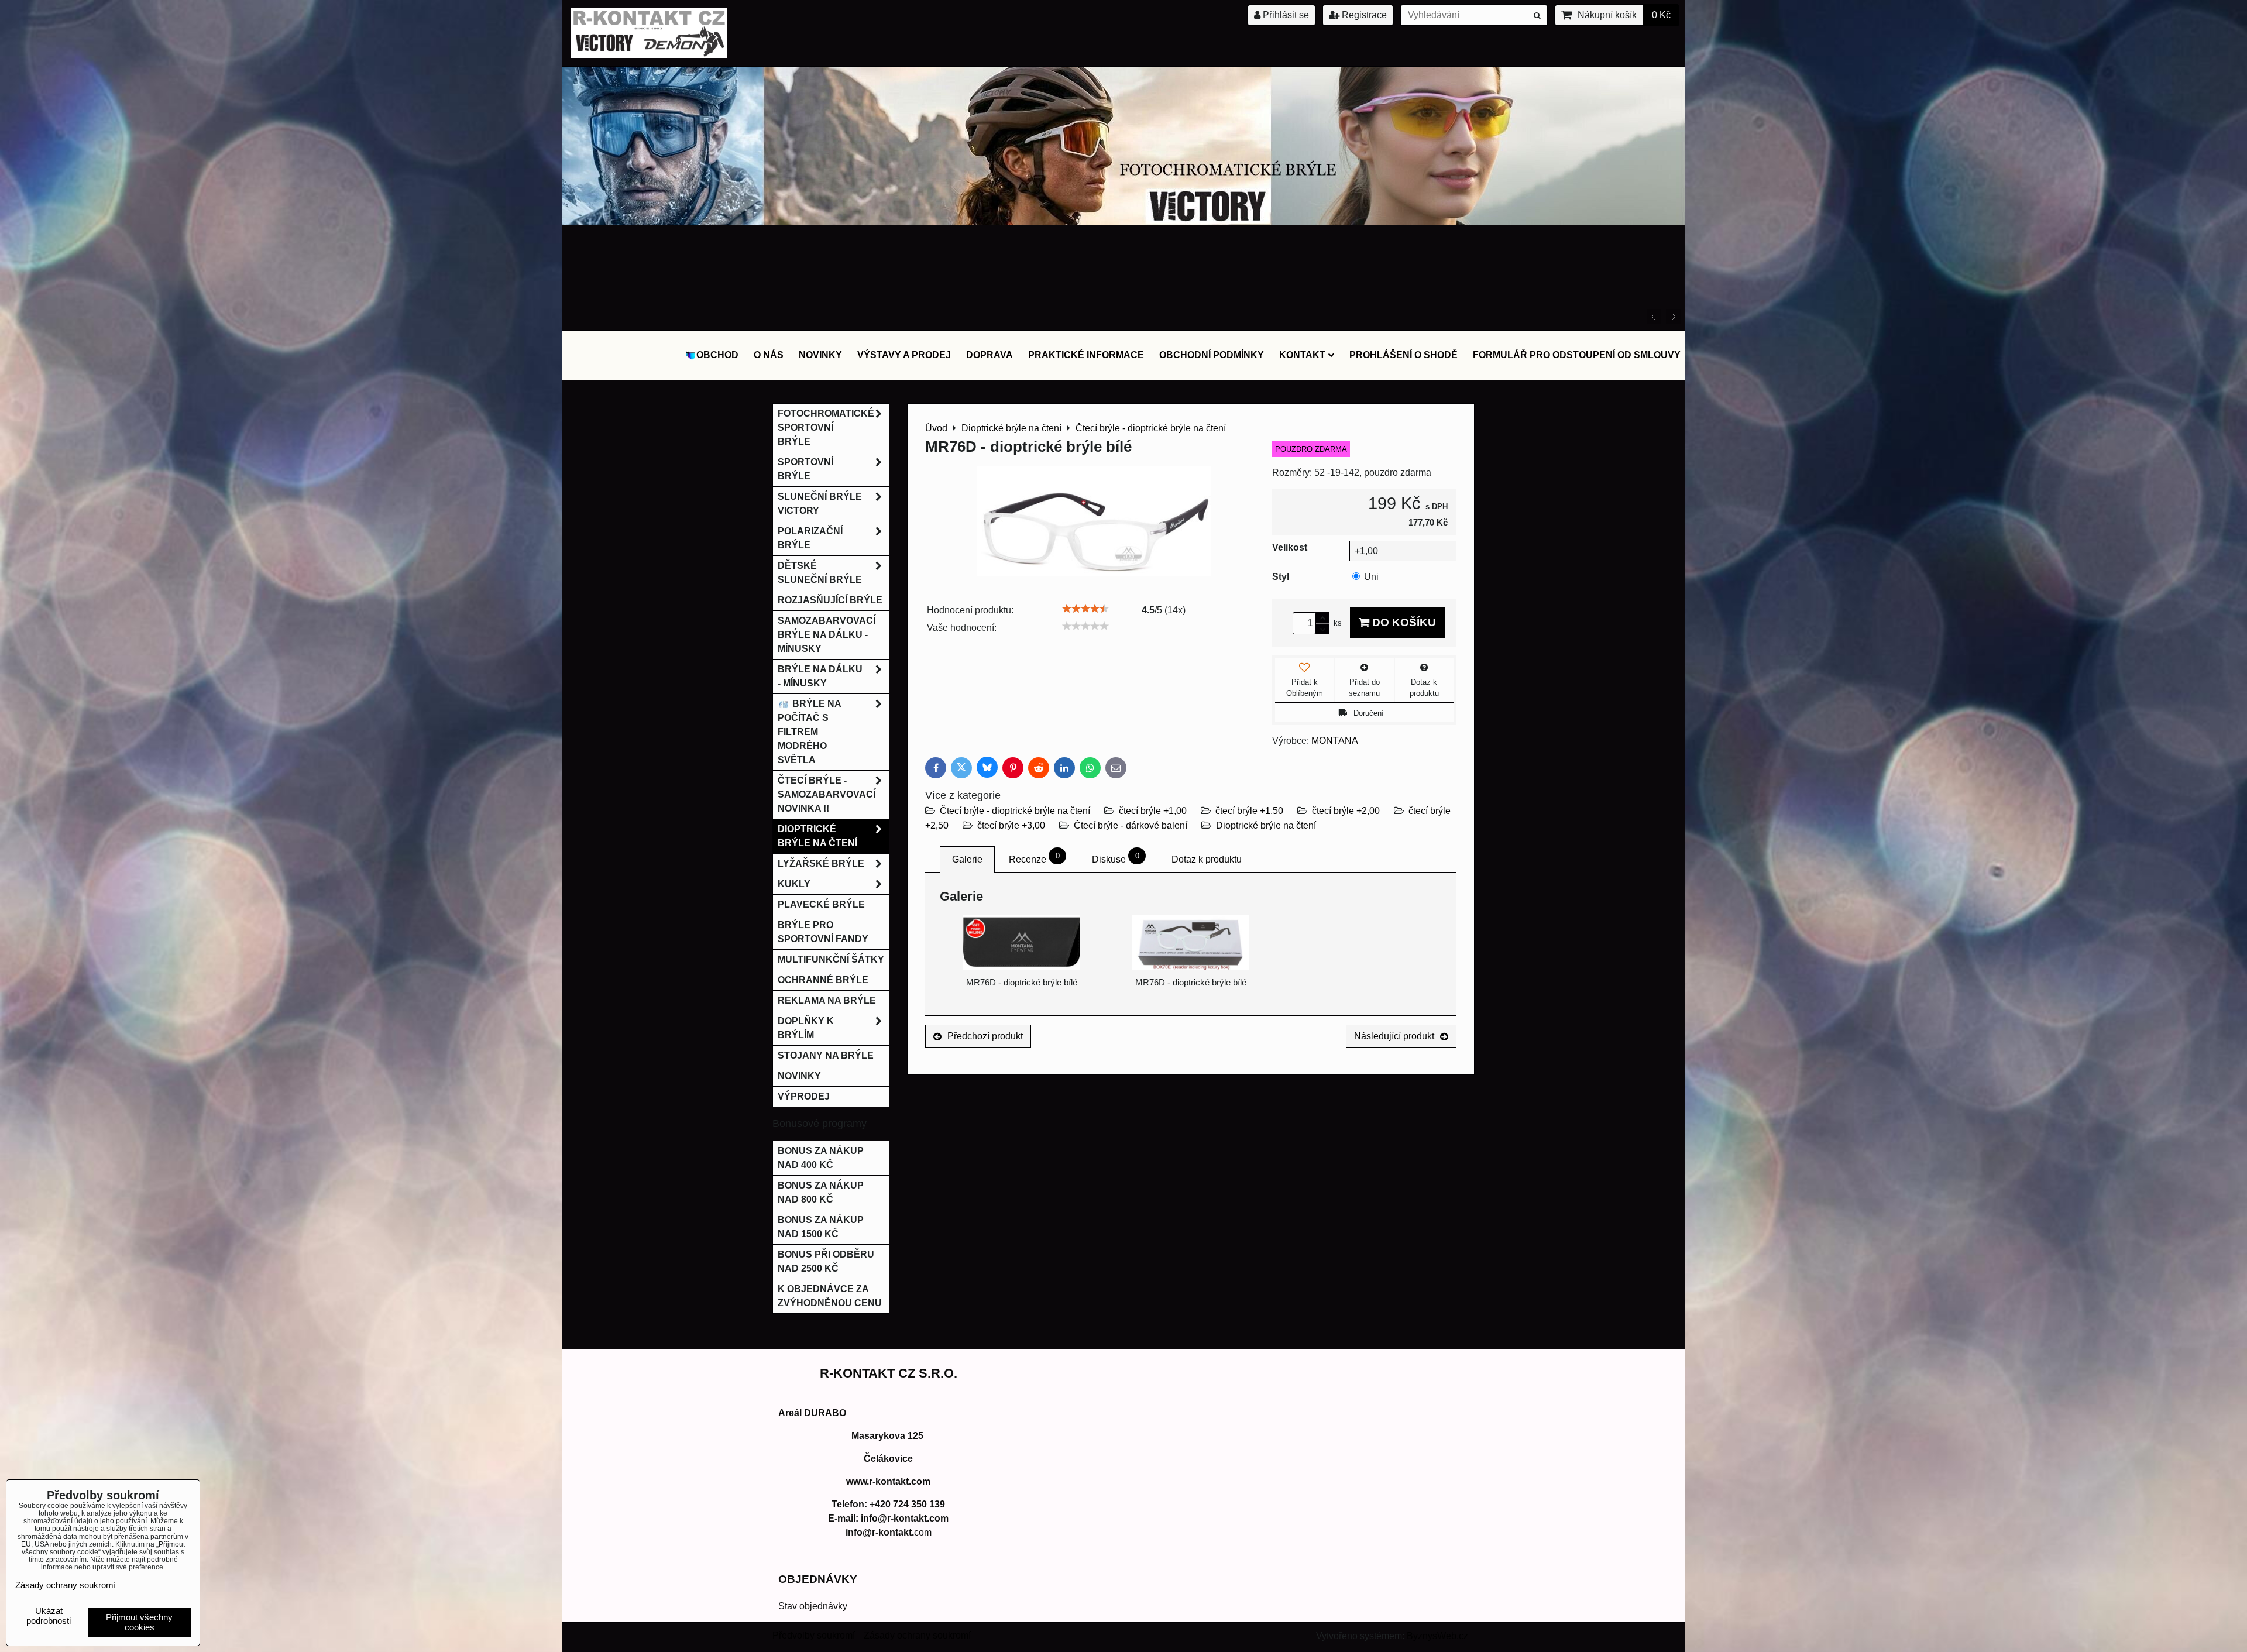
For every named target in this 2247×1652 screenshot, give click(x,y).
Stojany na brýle (826, 1055)
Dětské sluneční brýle (820, 573)
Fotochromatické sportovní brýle (826, 427)
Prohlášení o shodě (1403, 355)
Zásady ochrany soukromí (917, 1635)
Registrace (1363, 15)
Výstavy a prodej (904, 355)
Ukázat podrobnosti (49, 1616)
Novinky (820, 355)
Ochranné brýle (823, 980)
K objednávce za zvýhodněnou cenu (830, 1296)
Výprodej (804, 1096)
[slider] (1085, 609)
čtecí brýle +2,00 (1346, 811)
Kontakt (1302, 355)
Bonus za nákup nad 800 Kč (821, 1192)
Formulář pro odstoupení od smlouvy (1577, 355)
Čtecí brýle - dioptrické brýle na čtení (1015, 811)
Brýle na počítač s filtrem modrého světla (810, 732)
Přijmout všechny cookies (139, 1622)
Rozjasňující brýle (830, 600)
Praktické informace (1086, 355)
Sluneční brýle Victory (820, 504)
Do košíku (1403, 622)
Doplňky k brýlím (806, 1028)
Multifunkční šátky (831, 959)
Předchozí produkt (985, 1036)
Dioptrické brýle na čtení (1266, 825)
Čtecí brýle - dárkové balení (1131, 825)
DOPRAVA (989, 355)
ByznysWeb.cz (1437, 1636)
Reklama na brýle (827, 1000)
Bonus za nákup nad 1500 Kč (821, 1227)
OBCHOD (717, 355)
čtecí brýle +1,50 (1249, 811)
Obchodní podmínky (1212, 355)
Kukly (794, 884)
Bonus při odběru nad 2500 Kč (826, 1261)
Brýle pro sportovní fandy (823, 932)
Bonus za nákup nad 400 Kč (821, 1158)
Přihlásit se (1285, 15)
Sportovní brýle (805, 469)
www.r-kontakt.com (888, 1481)
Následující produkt (1394, 1036)
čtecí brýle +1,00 (1153, 811)
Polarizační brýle (810, 538)
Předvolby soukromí (814, 1635)
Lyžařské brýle (821, 863)
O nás (769, 355)
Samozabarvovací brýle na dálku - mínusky (827, 635)
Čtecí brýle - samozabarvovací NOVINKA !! (827, 794)
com (889, 1532)
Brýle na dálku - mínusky (820, 676)
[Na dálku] (1124, 322)
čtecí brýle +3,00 (1011, 825)
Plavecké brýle (821, 904)
